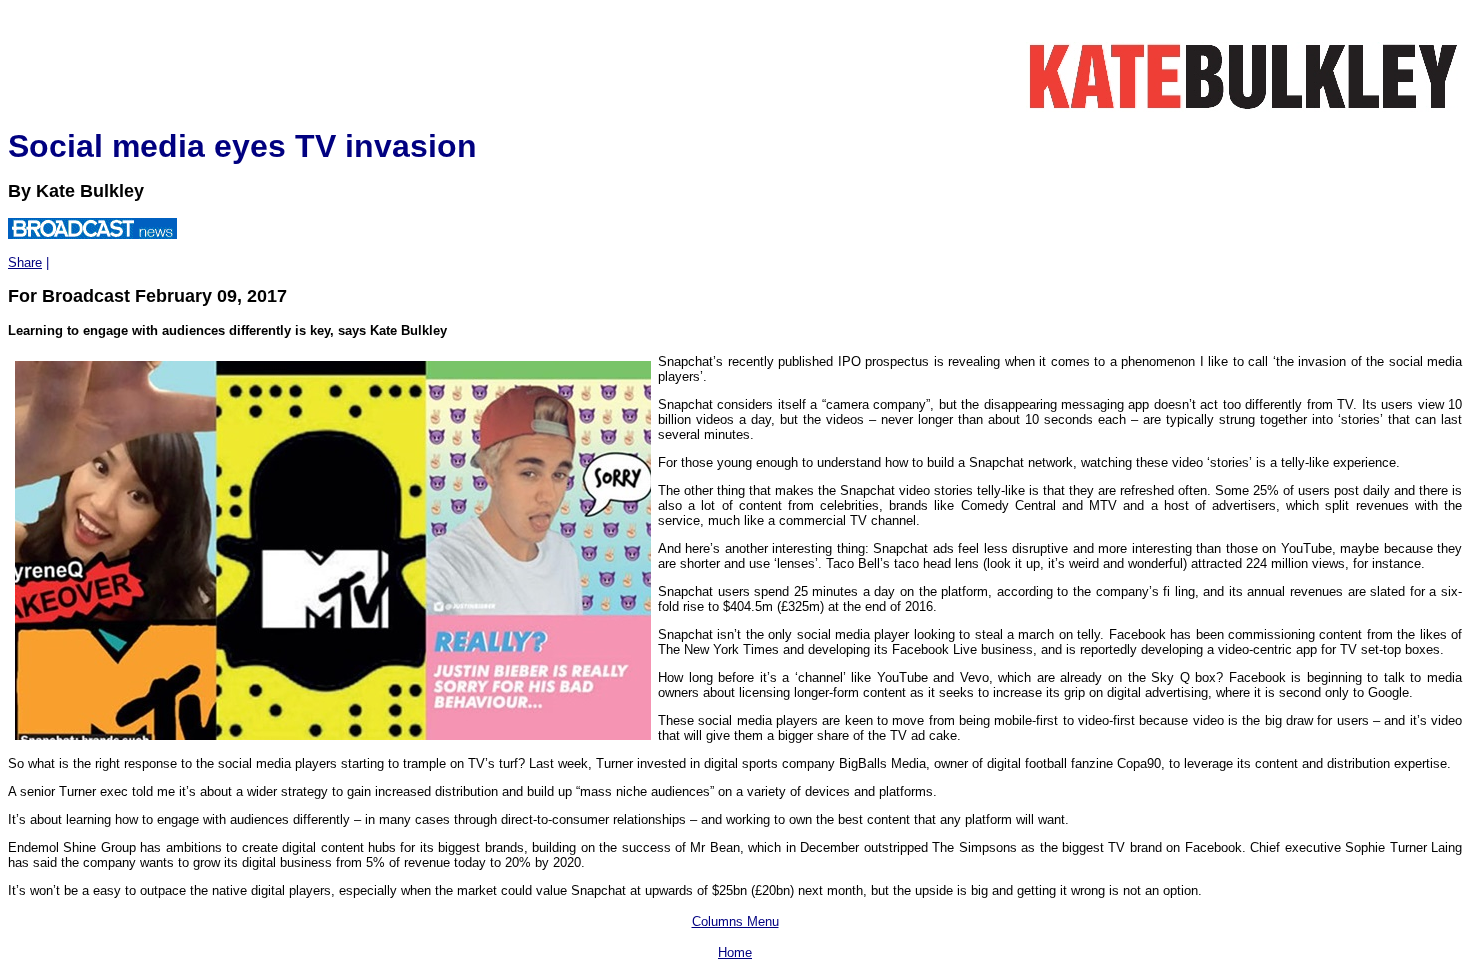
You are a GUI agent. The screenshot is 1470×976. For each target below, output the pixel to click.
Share (25, 262)
